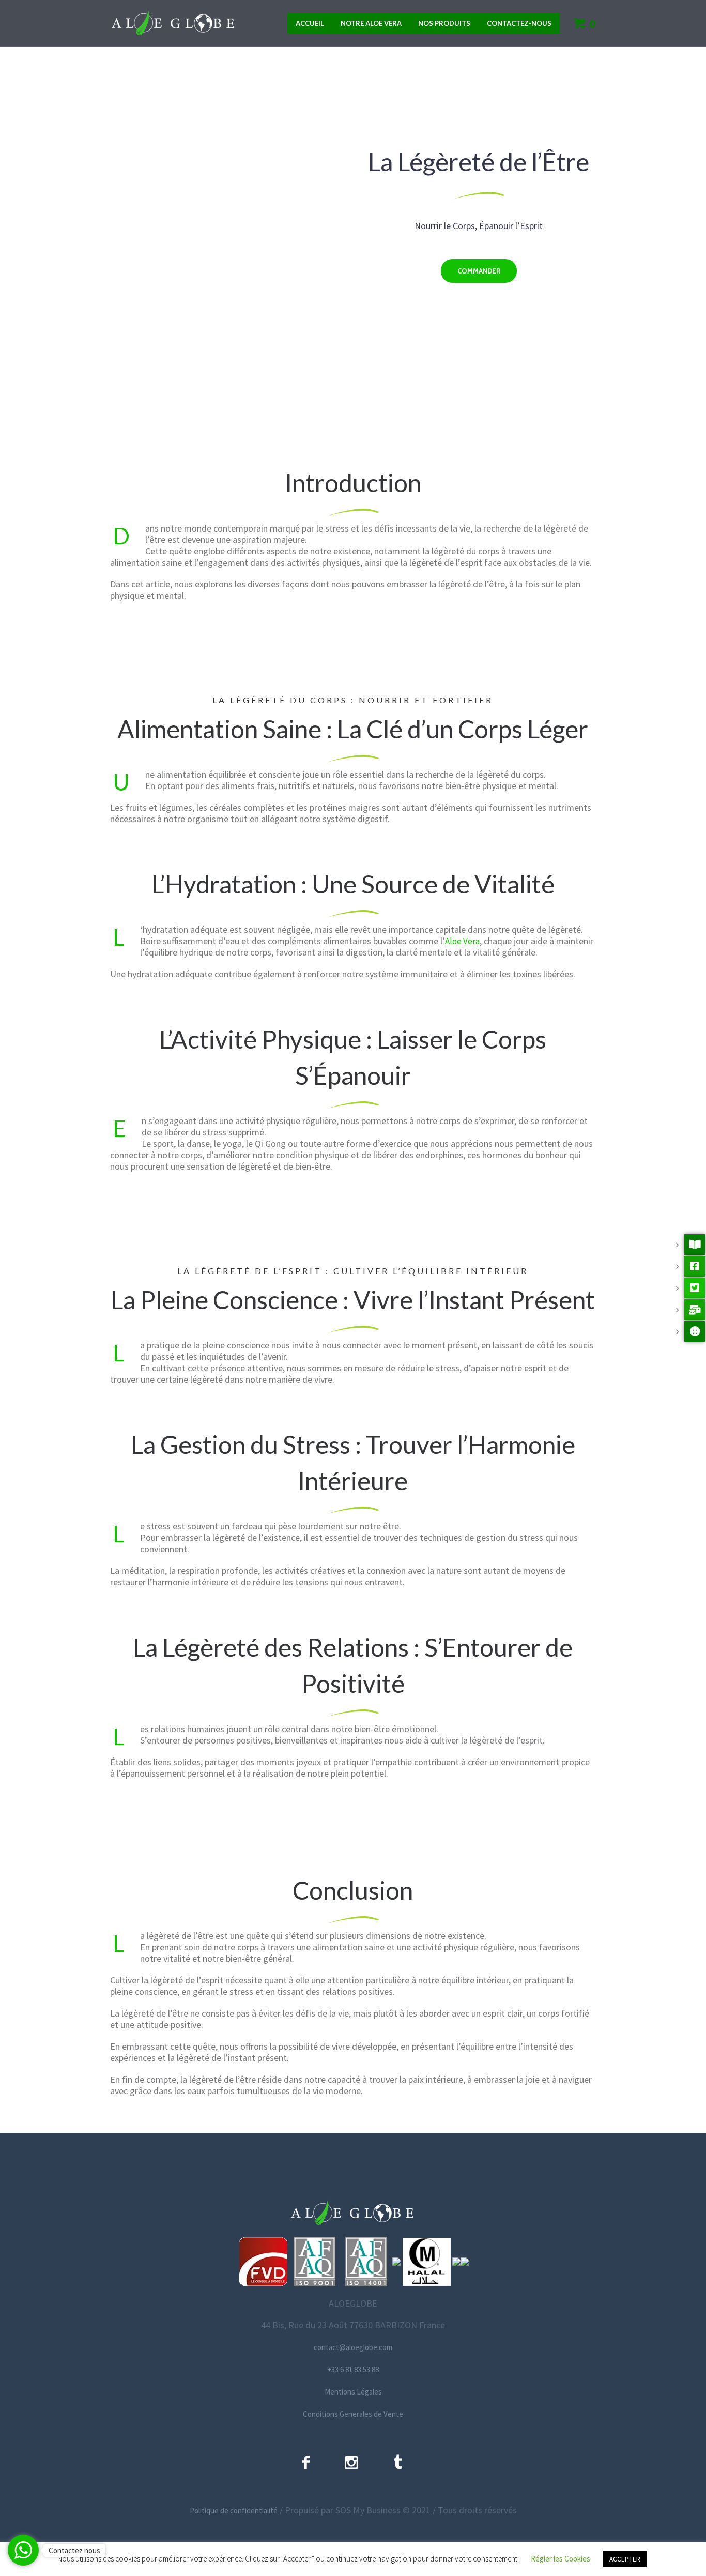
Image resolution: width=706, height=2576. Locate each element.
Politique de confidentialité (234, 2511)
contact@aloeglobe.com (353, 2347)
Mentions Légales (353, 2392)
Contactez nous (74, 2550)
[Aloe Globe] (353, 2213)
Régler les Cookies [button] (561, 2559)
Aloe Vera (462, 941)
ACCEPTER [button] (625, 2559)
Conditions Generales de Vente (353, 2414)
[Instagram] (351, 2462)
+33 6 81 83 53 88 (353, 2369)
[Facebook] (306, 2462)
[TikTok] (398, 2462)
